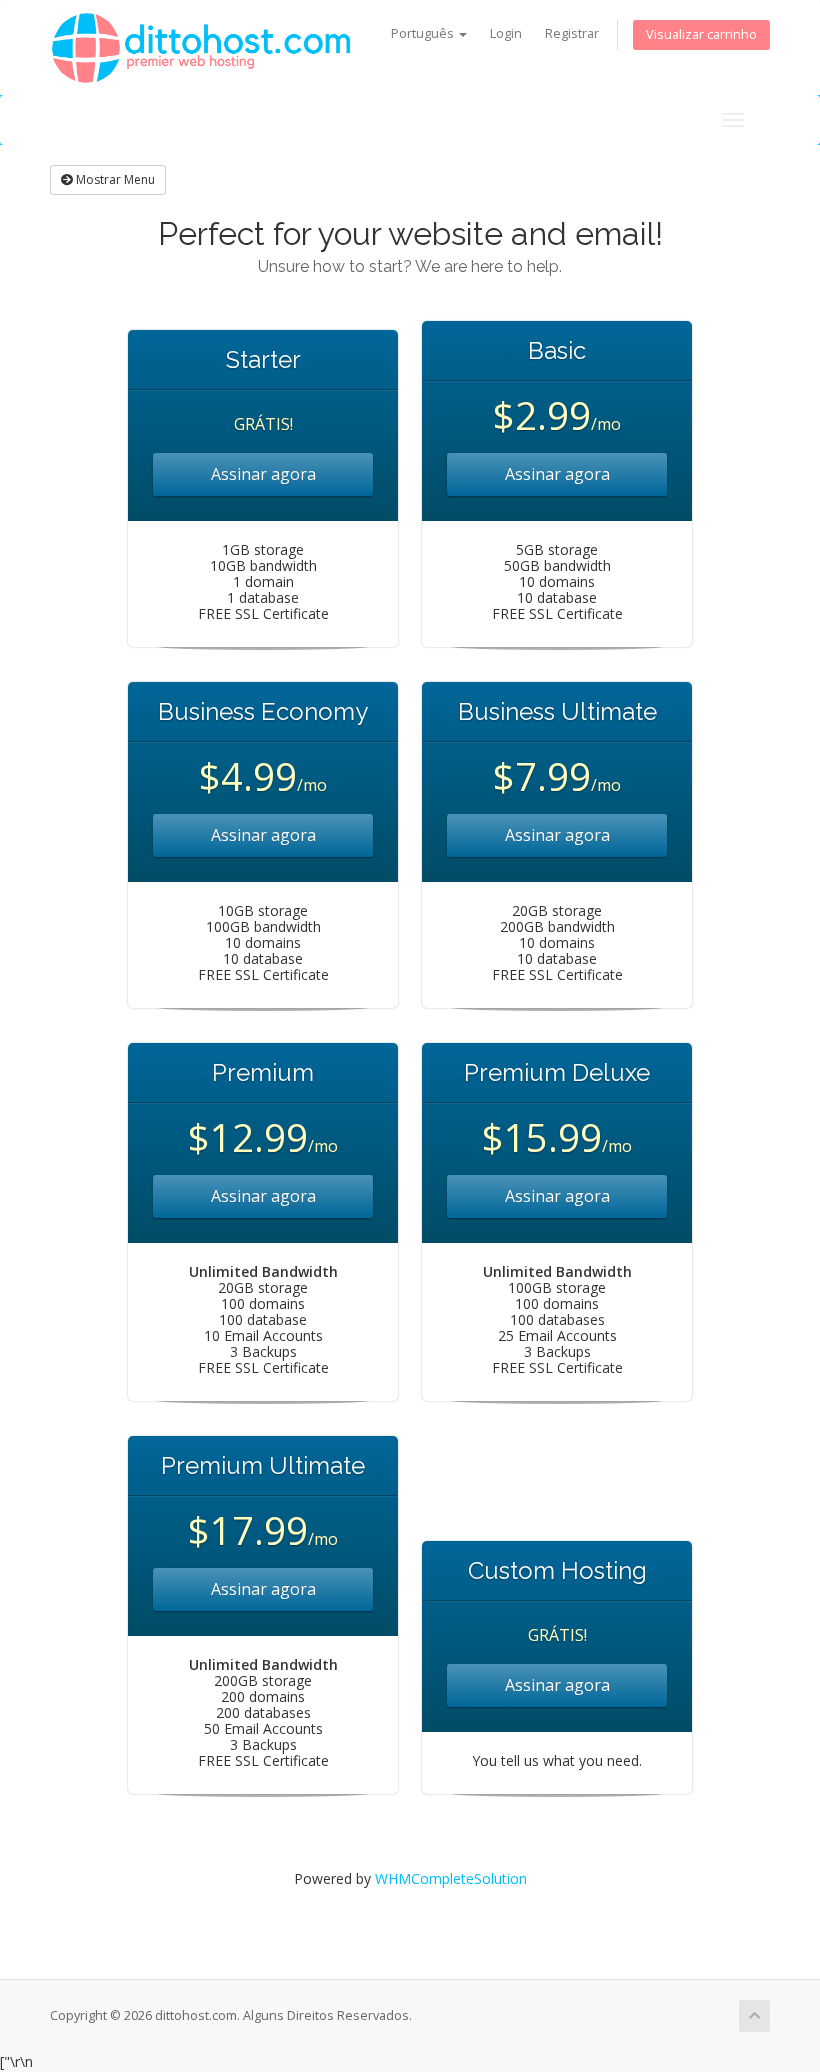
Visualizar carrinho (701, 34)
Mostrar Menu (114, 179)
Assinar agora (263, 474)
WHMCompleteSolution (451, 1878)
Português (424, 33)
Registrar (572, 33)
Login (506, 33)
